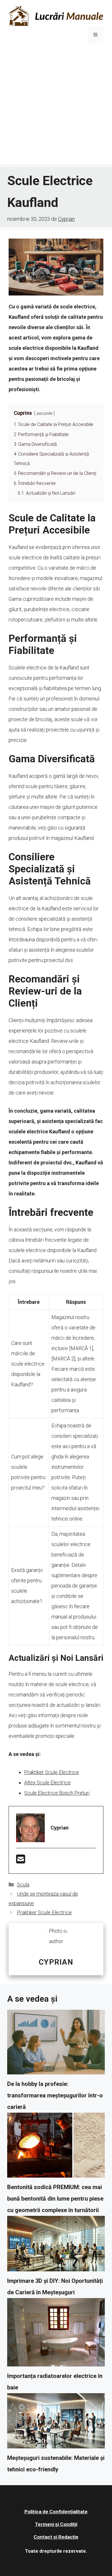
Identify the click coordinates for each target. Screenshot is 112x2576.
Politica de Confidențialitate (56, 2512)
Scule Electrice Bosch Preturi (57, 1793)
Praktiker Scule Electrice (52, 1772)
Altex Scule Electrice (47, 1783)
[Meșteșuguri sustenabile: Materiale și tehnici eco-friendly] (56, 2423)
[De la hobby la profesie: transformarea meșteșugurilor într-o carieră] (56, 2044)
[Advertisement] (56, 108)
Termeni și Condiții (56, 2524)
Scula (23, 1885)
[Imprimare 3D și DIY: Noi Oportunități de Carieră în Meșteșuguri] (56, 2245)
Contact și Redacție (56, 2537)
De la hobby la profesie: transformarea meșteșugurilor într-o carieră (55, 2095)
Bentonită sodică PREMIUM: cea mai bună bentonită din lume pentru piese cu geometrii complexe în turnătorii (55, 2199)
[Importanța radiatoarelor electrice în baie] (56, 2334)
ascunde (44, 413)
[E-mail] (21, 1861)
